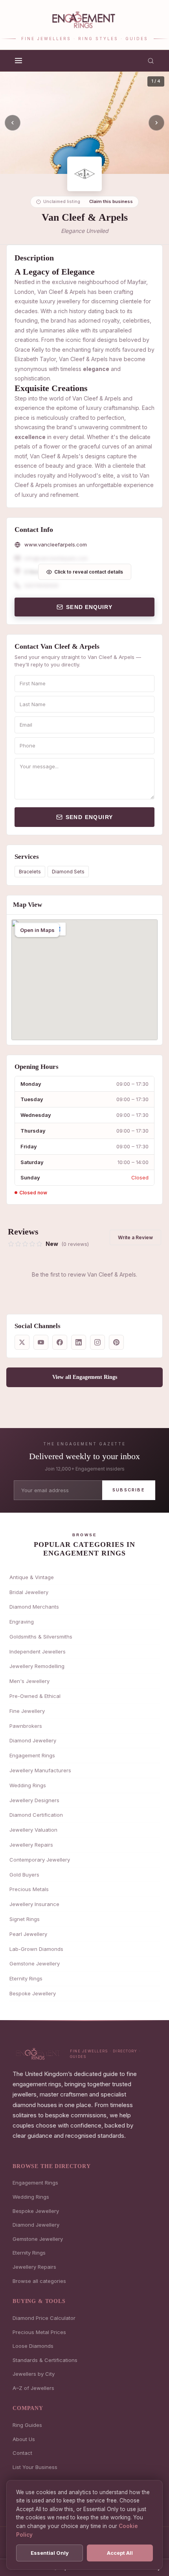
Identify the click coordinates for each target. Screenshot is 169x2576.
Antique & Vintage (32, 1577)
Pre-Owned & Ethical (35, 1696)
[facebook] (60, 1342)
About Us (24, 2439)
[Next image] (156, 123)
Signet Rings (25, 1919)
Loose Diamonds (33, 2346)
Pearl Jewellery (28, 1934)
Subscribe (129, 1490)
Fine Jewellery (27, 1711)
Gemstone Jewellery (35, 1963)
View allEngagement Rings (85, 1377)
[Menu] (18, 61)
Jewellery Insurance (34, 1904)
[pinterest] (116, 1342)
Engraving (22, 1622)
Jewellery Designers (34, 1800)
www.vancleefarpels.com (56, 544)
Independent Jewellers (38, 1652)
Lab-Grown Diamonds (36, 1949)
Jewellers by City (34, 2374)
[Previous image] (13, 123)
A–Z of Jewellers (33, 2388)
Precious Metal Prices (39, 2332)
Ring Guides (27, 2425)
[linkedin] (79, 1342)
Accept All (120, 2553)
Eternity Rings (26, 1978)
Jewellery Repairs (31, 1845)
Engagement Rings (32, 1755)
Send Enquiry (89, 607)
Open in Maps (37, 930)
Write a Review (135, 1237)
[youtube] (41, 1342)
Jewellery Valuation (33, 1830)
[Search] (151, 61)
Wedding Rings (28, 1785)
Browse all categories (39, 2281)
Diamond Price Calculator (44, 2318)
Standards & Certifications (45, 2360)
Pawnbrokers (26, 1726)
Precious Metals (29, 1889)
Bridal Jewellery (29, 1592)
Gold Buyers (24, 1875)
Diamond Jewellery (33, 1740)
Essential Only (50, 2553)
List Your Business (35, 2467)
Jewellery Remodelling (37, 1666)
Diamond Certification (36, 1815)
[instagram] (97, 1342)
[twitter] (22, 1342)
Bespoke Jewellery (33, 1993)
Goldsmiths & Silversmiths (41, 1637)
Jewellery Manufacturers (40, 1770)
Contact (22, 2453)
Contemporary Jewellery (40, 1860)
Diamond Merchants (34, 1607)
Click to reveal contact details (89, 572)
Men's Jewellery (29, 1681)
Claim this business (111, 201)
